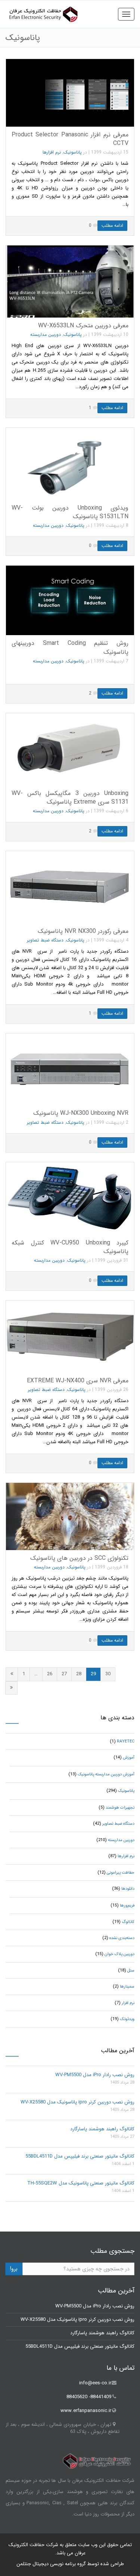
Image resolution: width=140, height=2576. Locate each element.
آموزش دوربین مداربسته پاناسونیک (106, 1774)
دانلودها (128, 1889)
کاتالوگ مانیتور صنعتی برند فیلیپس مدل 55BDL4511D (80, 2156)
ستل (131, 1971)
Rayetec (126, 1742)
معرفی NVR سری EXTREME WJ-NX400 (78, 1381)
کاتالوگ (128, 1922)
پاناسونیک (73, 152)
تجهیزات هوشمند (120, 1808)
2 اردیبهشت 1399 (111, 1122)
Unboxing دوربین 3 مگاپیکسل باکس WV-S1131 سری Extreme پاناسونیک (70, 798)
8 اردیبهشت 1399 (111, 525)
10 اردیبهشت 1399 (110, 335)
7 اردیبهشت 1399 (111, 661)
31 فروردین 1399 (112, 1260)
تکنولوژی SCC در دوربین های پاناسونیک (79, 1558)
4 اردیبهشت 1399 (111, 940)
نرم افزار (128, 2003)
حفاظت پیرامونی (121, 1873)
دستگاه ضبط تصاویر (45, 940)
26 (50, 1674)
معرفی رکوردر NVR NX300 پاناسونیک (83, 931)
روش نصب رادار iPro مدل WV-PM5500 (95, 2075)
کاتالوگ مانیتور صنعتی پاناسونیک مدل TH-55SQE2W (81, 2183)
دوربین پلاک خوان (119, 1954)
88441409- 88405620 (89, 2397)
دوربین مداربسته (46, 335)
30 (108, 1674)
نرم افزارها (52, 152)
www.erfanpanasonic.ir (86, 2411)
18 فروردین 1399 (112, 1567)
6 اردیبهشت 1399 (111, 811)
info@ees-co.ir (95, 2383)
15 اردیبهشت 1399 (110, 152)
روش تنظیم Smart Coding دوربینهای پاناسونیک (70, 647)
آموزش (129, 1758)
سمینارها (127, 1987)
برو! (14, 2269)
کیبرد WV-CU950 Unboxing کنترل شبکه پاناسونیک (70, 1247)
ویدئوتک (127, 2019)
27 (64, 1674)
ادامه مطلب (112, 225)
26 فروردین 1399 (112, 1390)
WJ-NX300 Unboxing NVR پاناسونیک (81, 1113)
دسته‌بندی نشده (122, 1938)
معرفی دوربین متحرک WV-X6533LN (83, 326)
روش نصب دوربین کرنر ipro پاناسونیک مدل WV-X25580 (77, 2102)
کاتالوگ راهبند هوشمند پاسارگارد (102, 2129)
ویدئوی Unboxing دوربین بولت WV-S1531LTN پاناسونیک (70, 512)
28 (79, 1674)
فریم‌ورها (127, 1906)
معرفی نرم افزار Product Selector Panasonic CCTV (70, 139)
